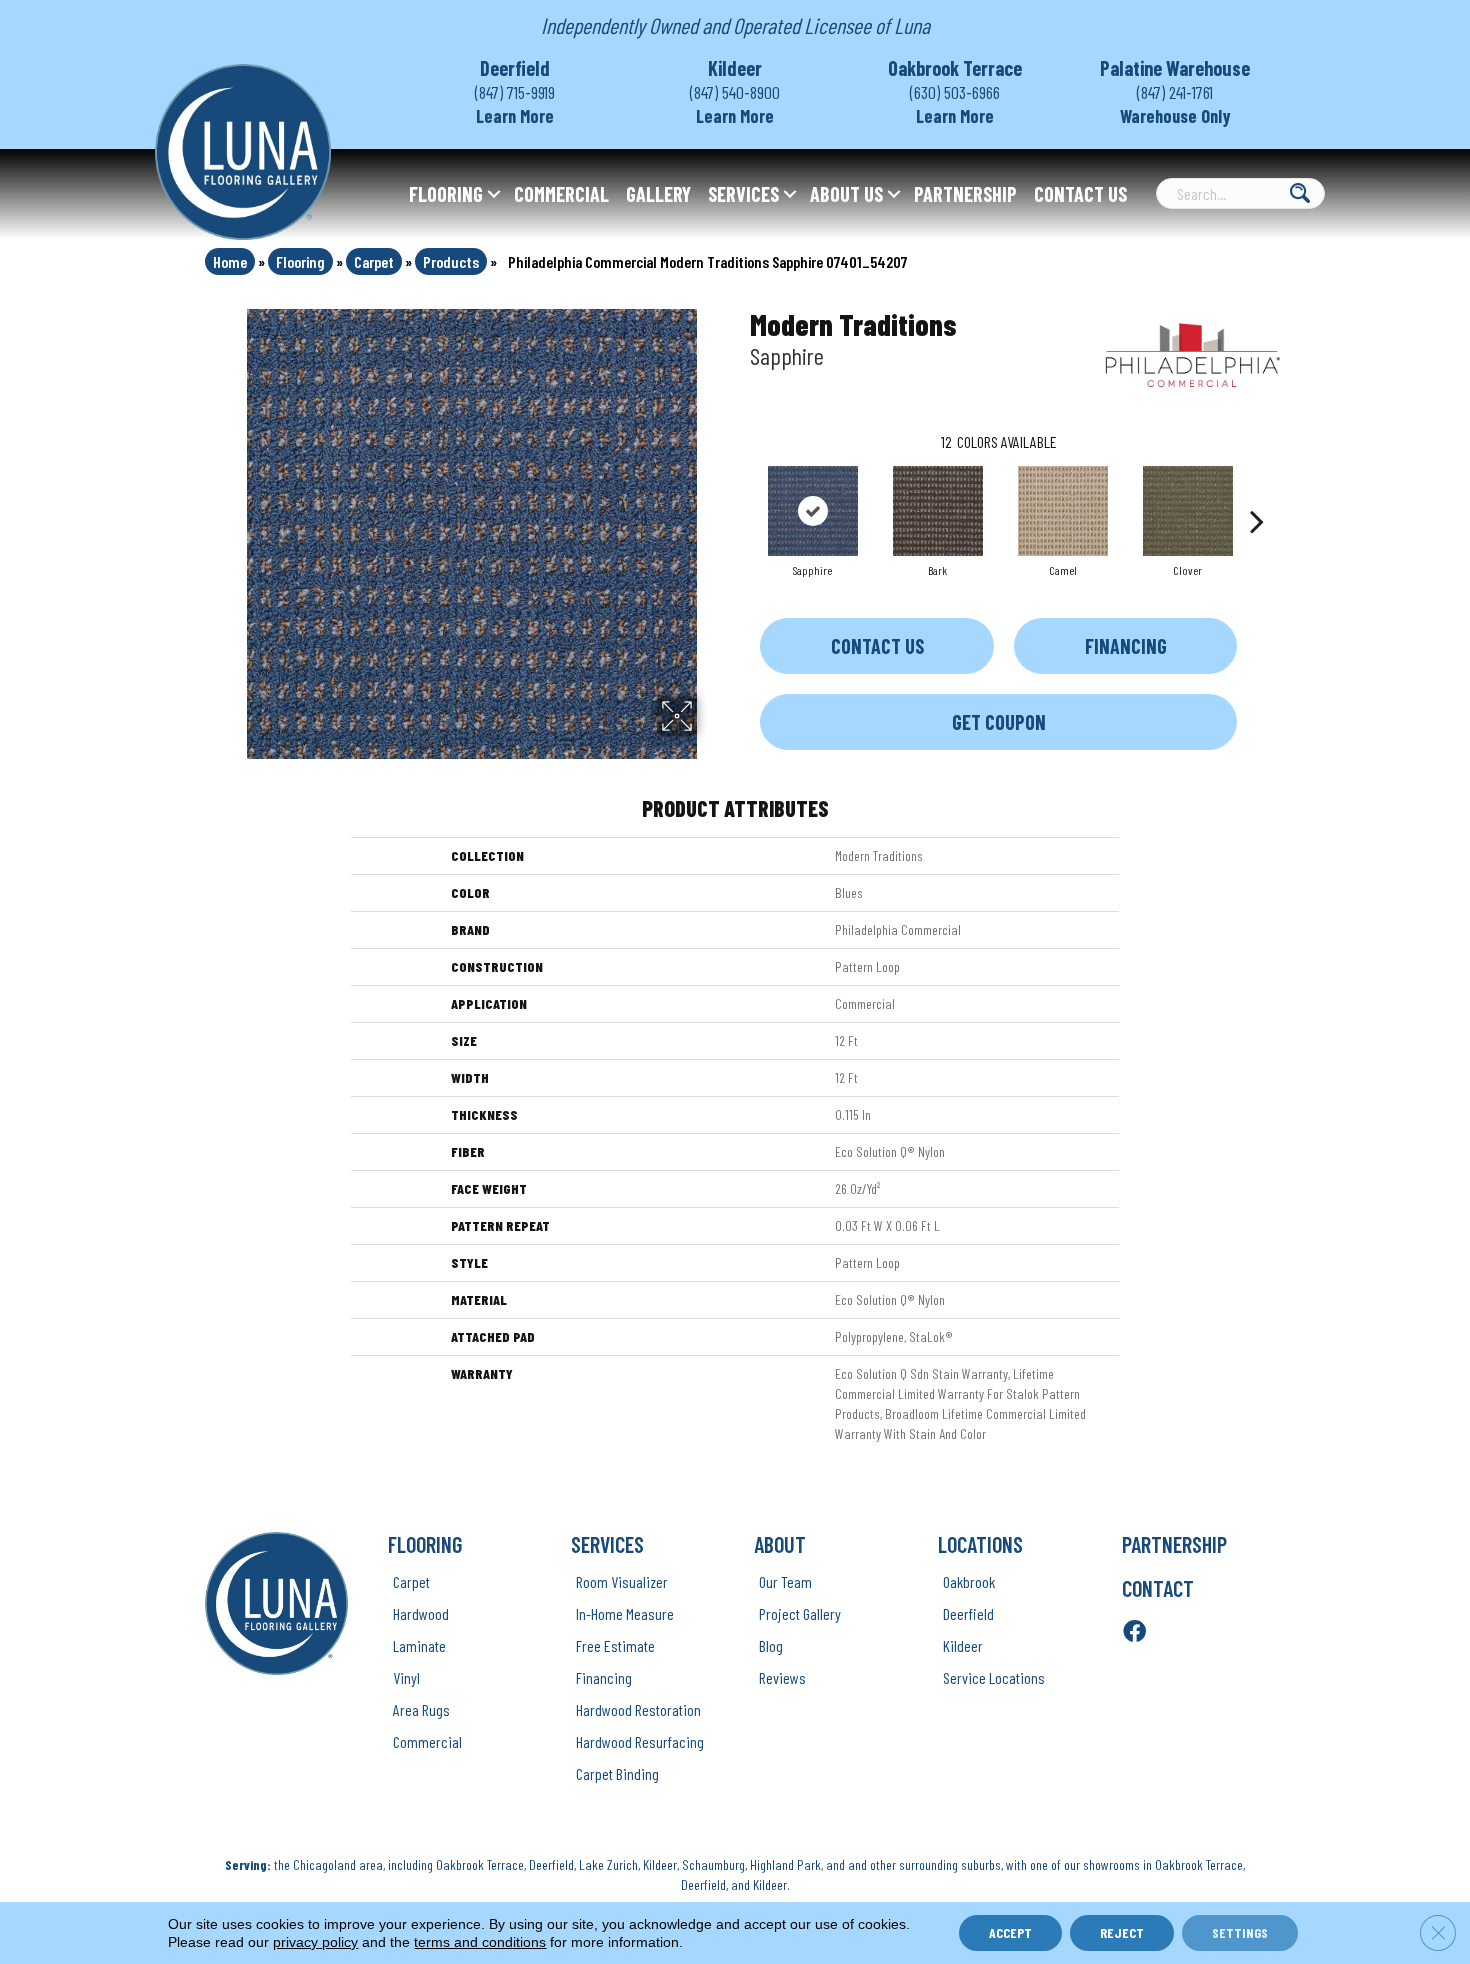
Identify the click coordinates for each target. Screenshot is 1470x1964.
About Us (846, 194)
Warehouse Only (1175, 116)
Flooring (446, 194)
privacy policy (315, 1942)
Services (743, 194)
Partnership (965, 194)
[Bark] (938, 511)
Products (451, 261)
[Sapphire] (813, 511)
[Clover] (1188, 511)
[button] (494, 194)
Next (1257, 491)
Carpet (374, 261)
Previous (740, 491)
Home (230, 261)
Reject (1122, 1932)
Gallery (658, 194)
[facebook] (1134, 1632)
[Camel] (1063, 511)
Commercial (561, 194)
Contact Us (1080, 194)
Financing (1126, 646)
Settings (1240, 1932)
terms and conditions (480, 1942)
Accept (1010, 1932)
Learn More (515, 116)
